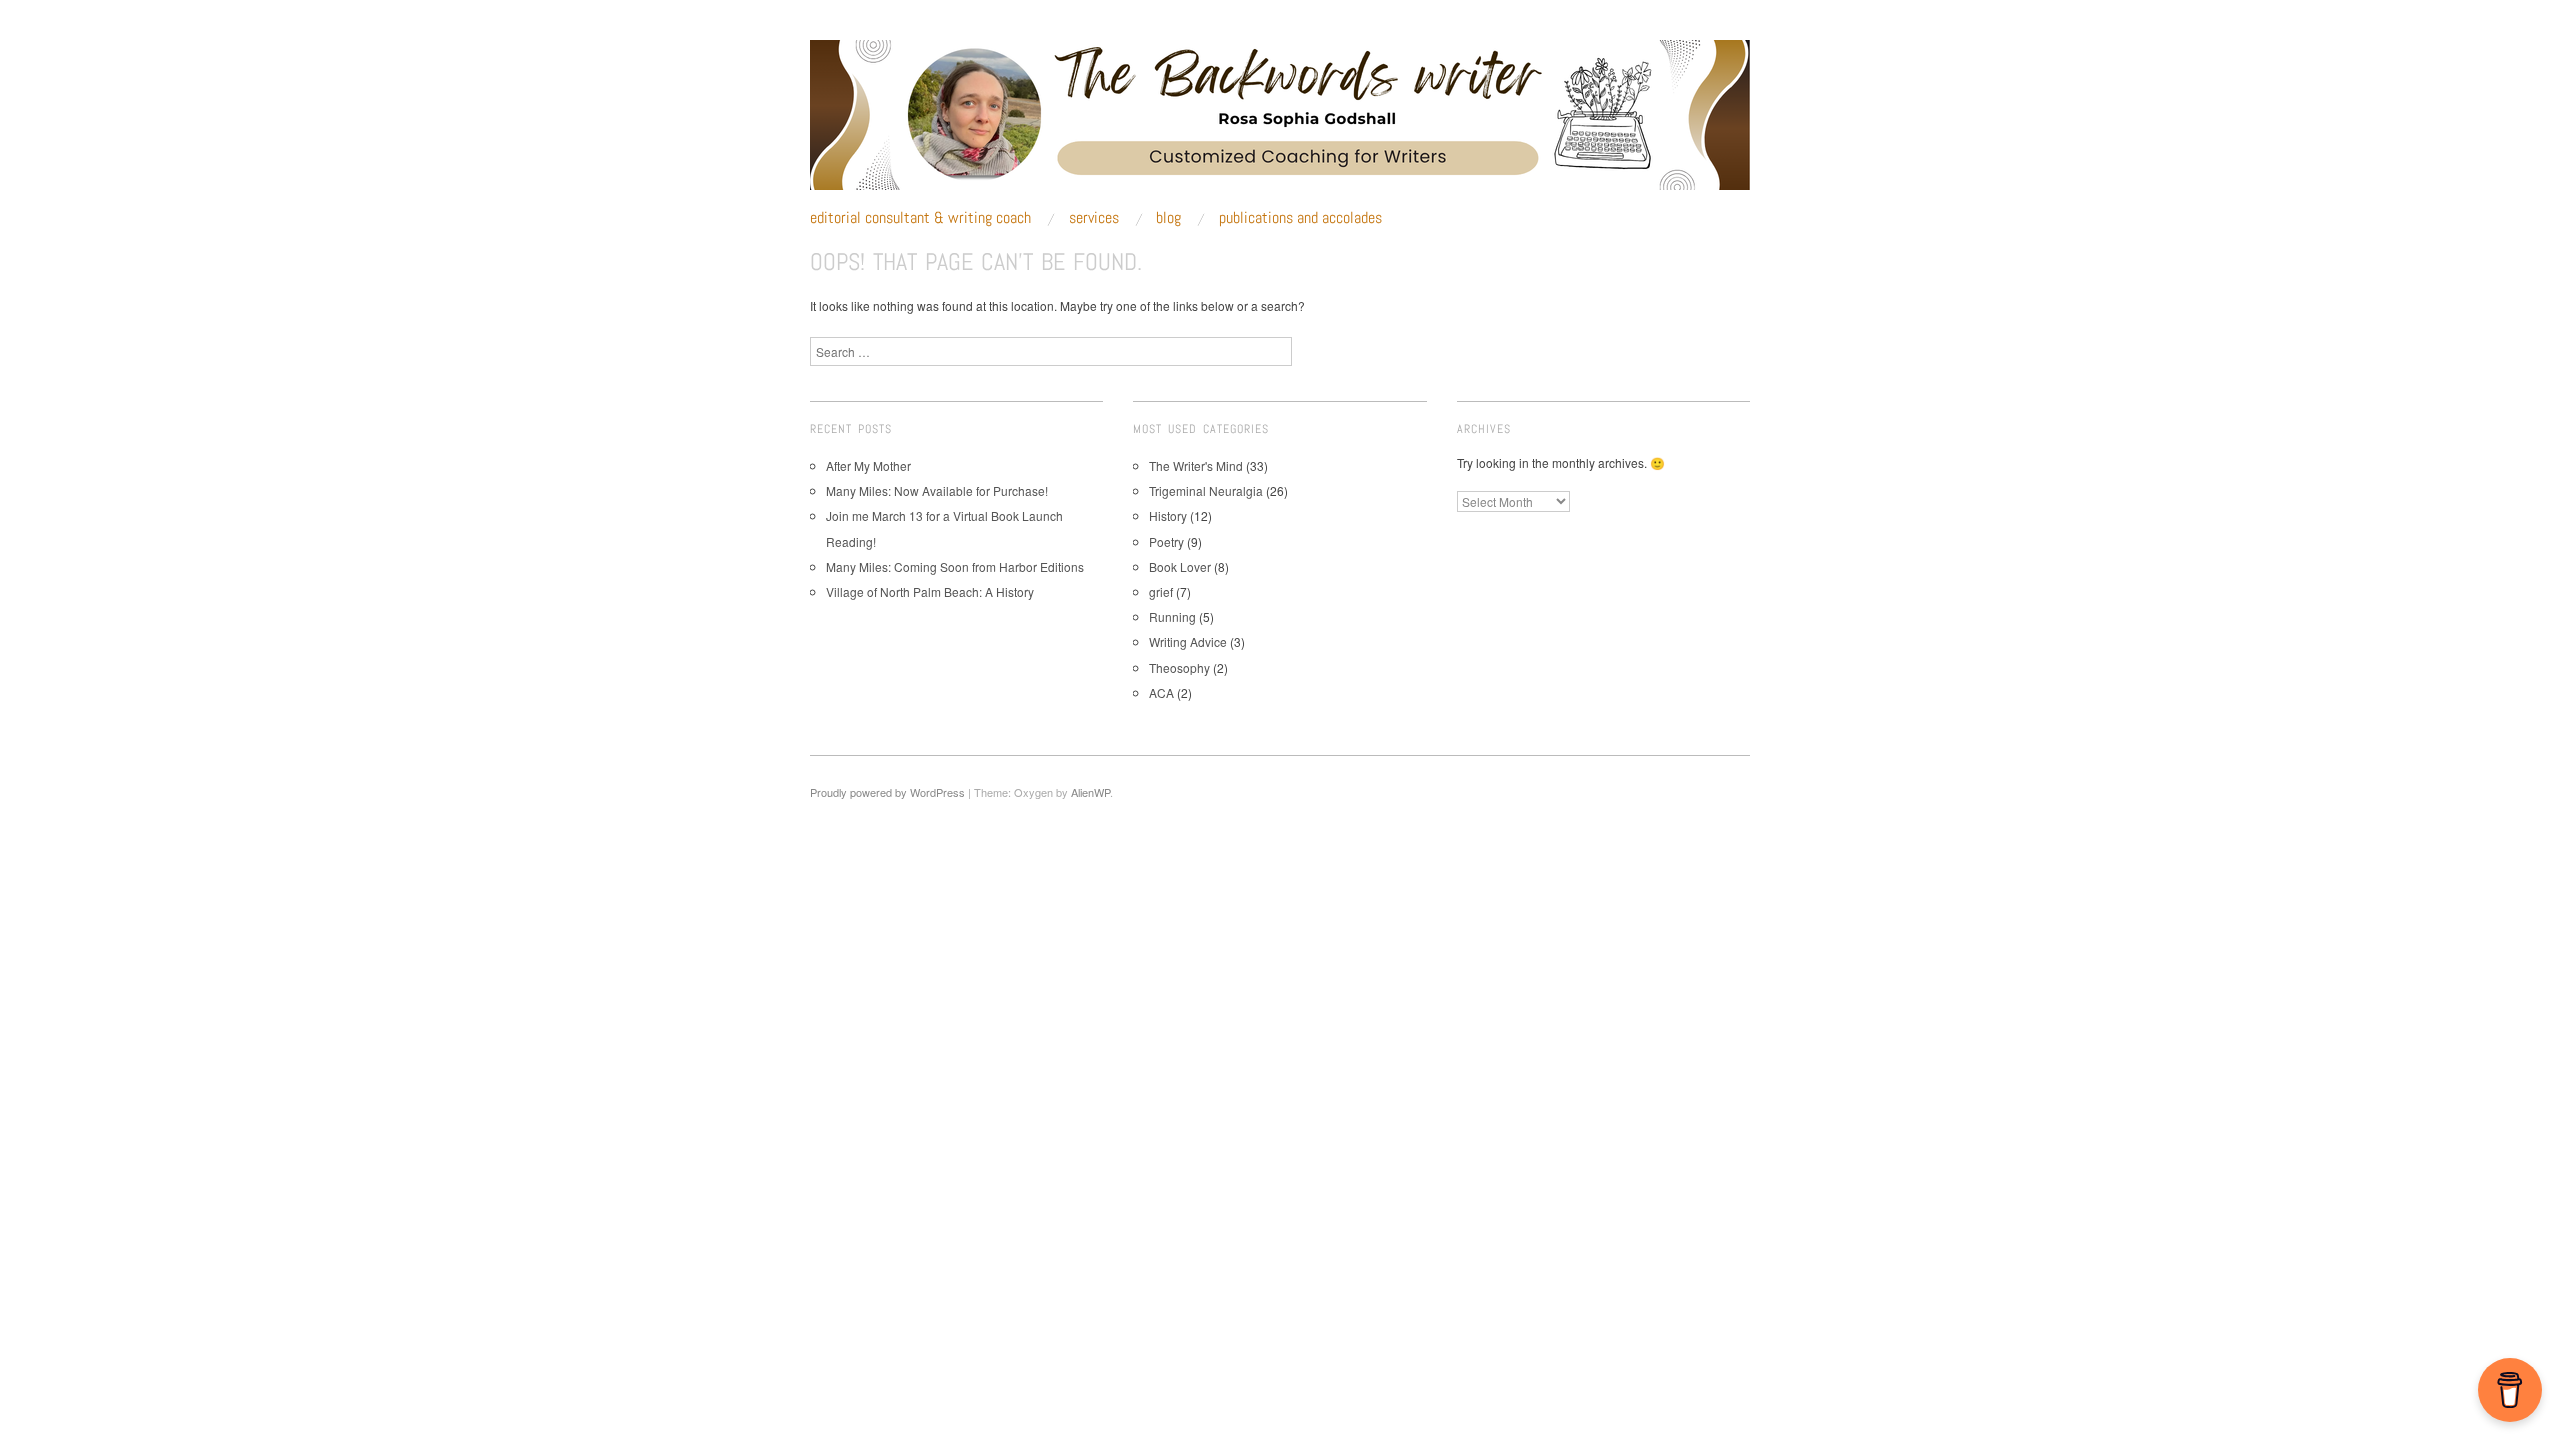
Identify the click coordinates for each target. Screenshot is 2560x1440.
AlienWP (1090, 792)
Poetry (1166, 541)
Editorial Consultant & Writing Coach (920, 218)
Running (1172, 616)
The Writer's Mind (1196, 465)
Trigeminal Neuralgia (1206, 490)
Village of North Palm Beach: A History (930, 591)
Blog (1168, 218)
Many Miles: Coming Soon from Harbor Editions (955, 566)
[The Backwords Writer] (1280, 122)
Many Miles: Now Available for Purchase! (937, 490)
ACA (1161, 692)
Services (1094, 218)
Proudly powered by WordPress (887, 792)
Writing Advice (1188, 641)
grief (1161, 591)
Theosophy (1179, 667)
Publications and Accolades (1300, 218)
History (1168, 515)
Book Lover (1180, 566)
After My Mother (868, 465)
